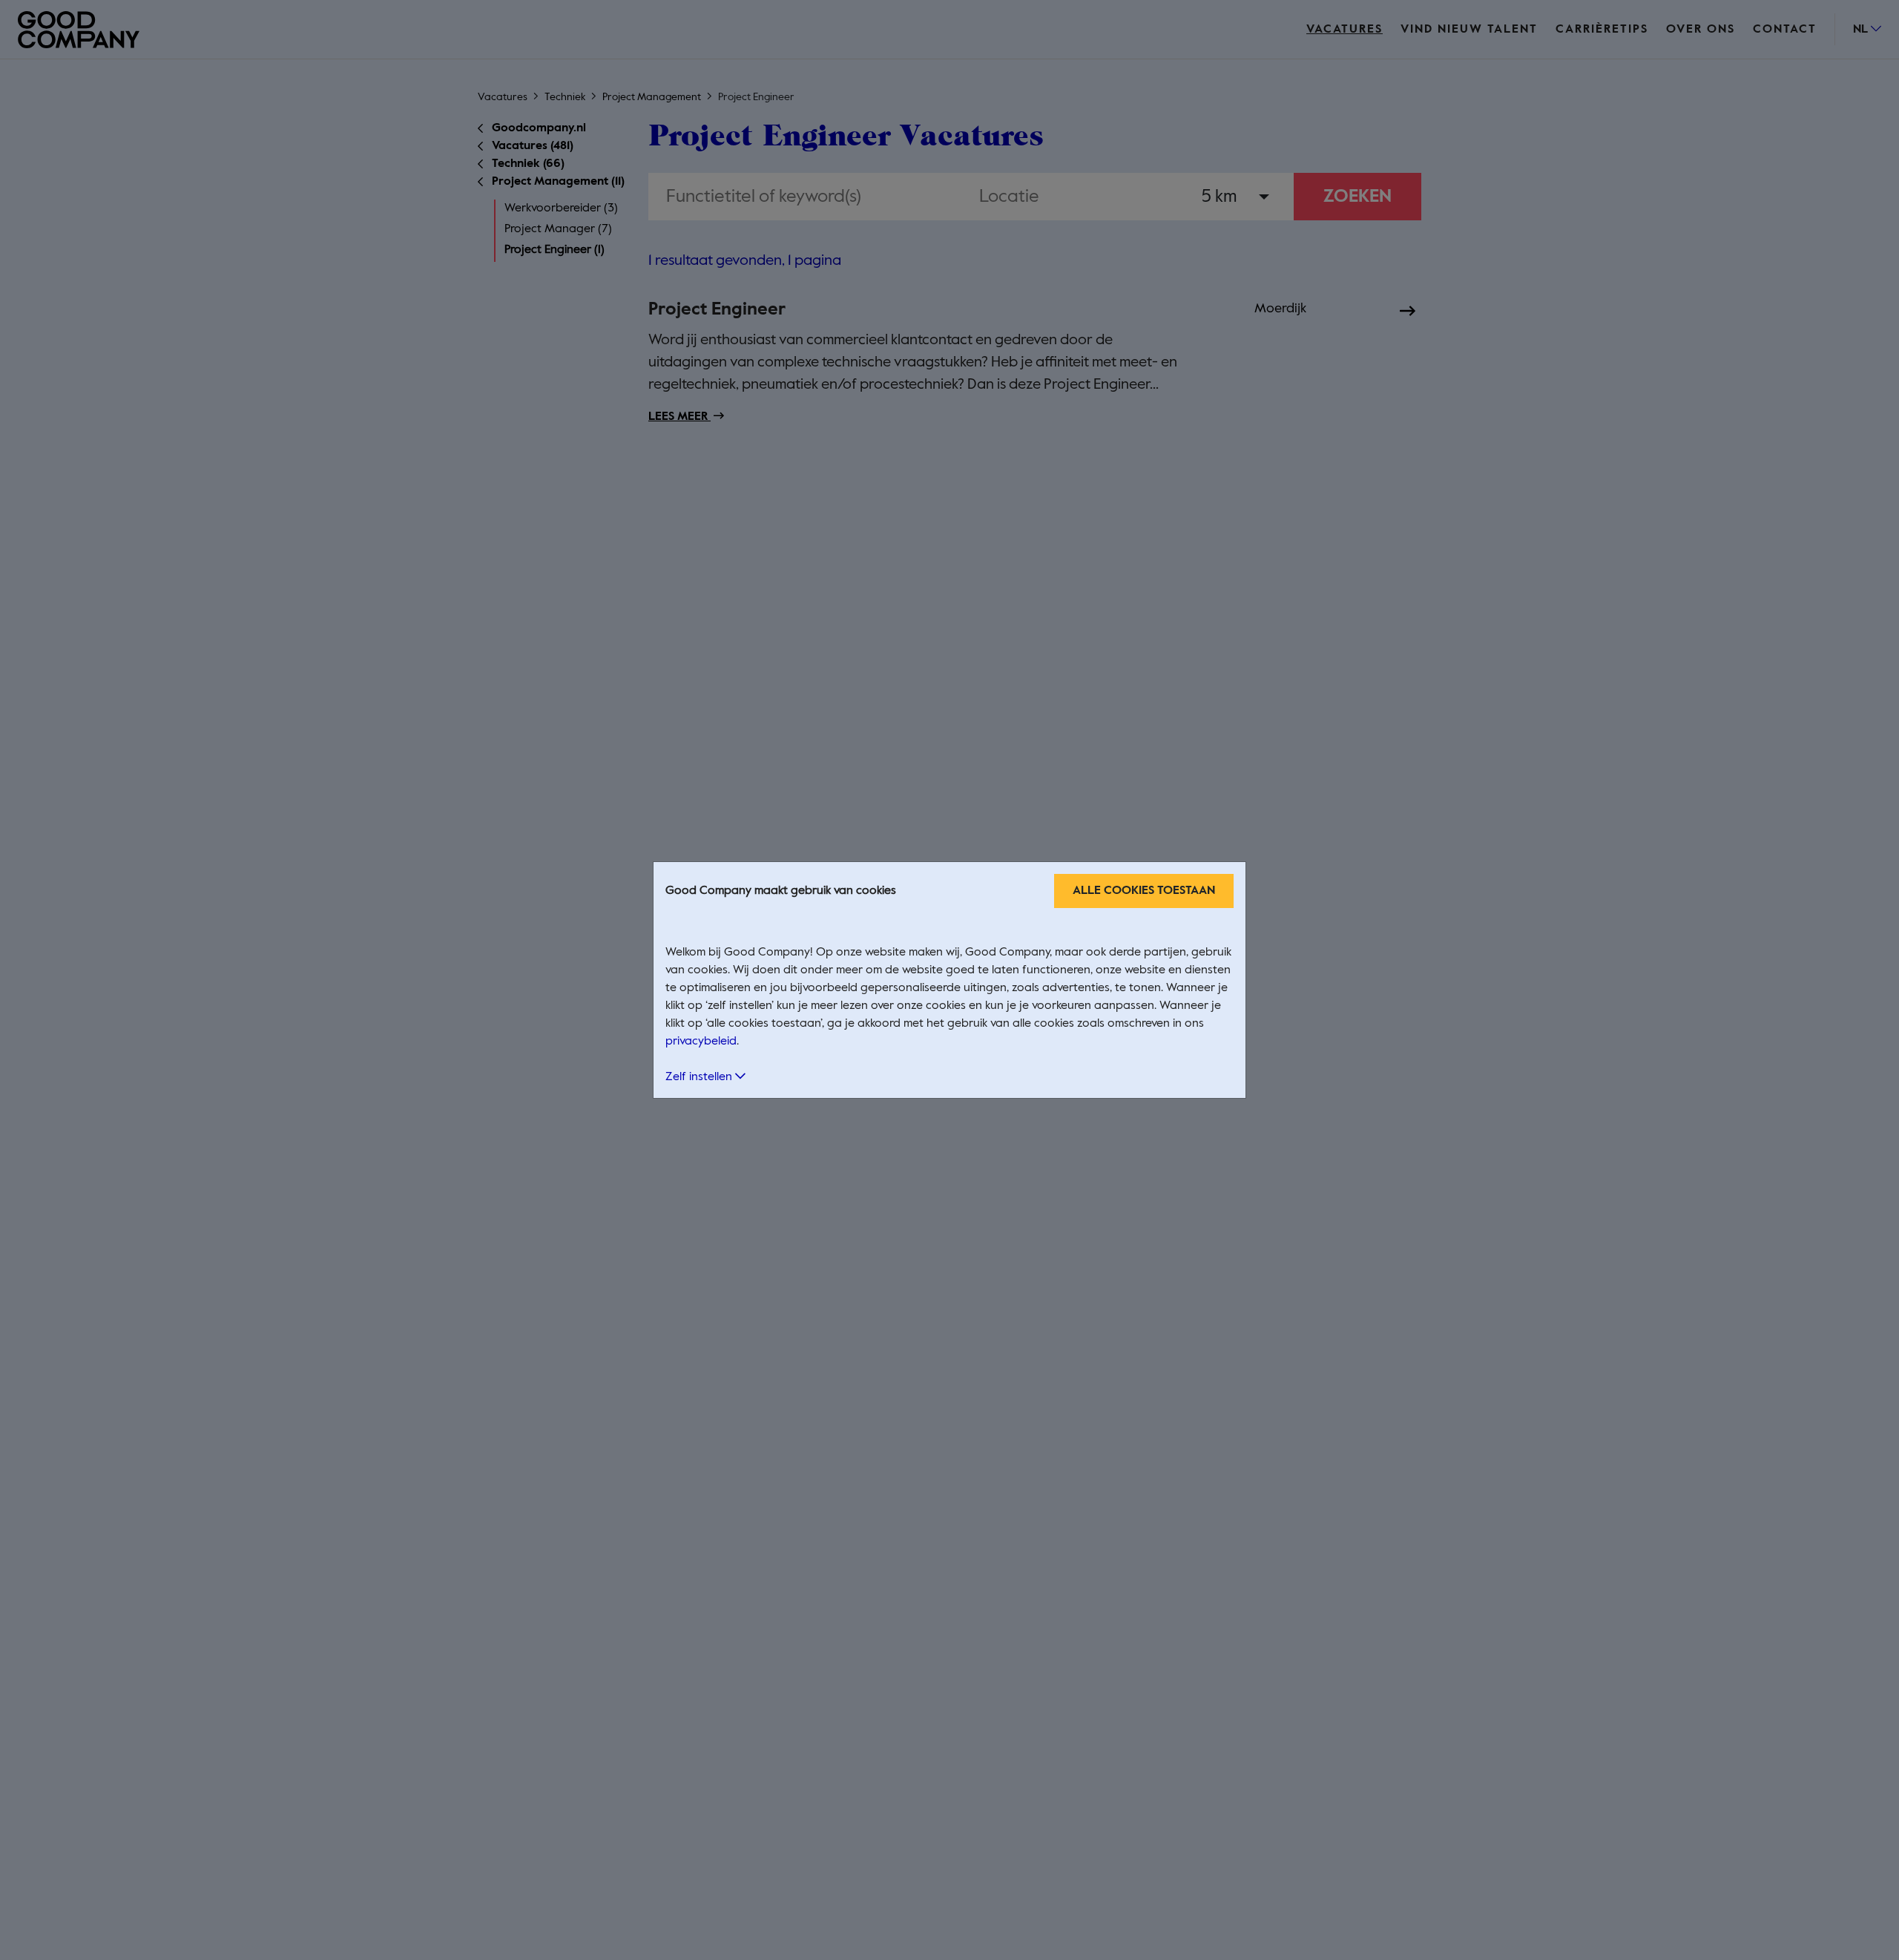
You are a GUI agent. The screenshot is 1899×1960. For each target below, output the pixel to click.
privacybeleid (701, 1042)
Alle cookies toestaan (1144, 891)
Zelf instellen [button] (700, 1077)
